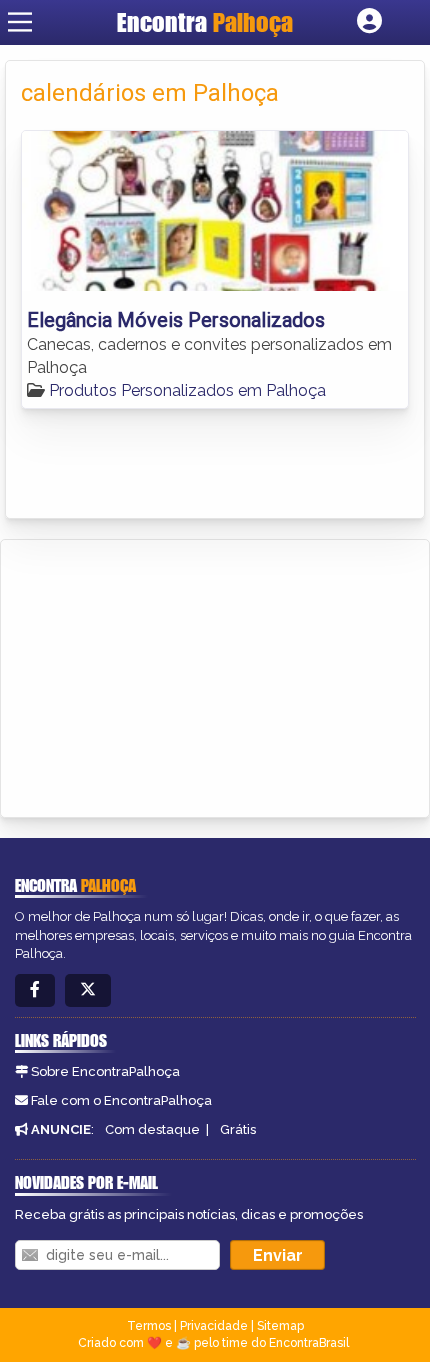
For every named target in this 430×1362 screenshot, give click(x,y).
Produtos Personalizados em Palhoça (187, 390)
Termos (149, 1326)
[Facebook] (35, 990)
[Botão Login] (369, 22)
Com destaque (152, 1129)
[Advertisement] (166, 675)
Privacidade (214, 1326)
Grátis (238, 1129)
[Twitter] (88, 990)
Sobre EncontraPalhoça (105, 1071)
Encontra (205, 22)
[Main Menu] (20, 22)
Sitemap (280, 1326)
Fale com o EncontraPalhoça (121, 1100)
